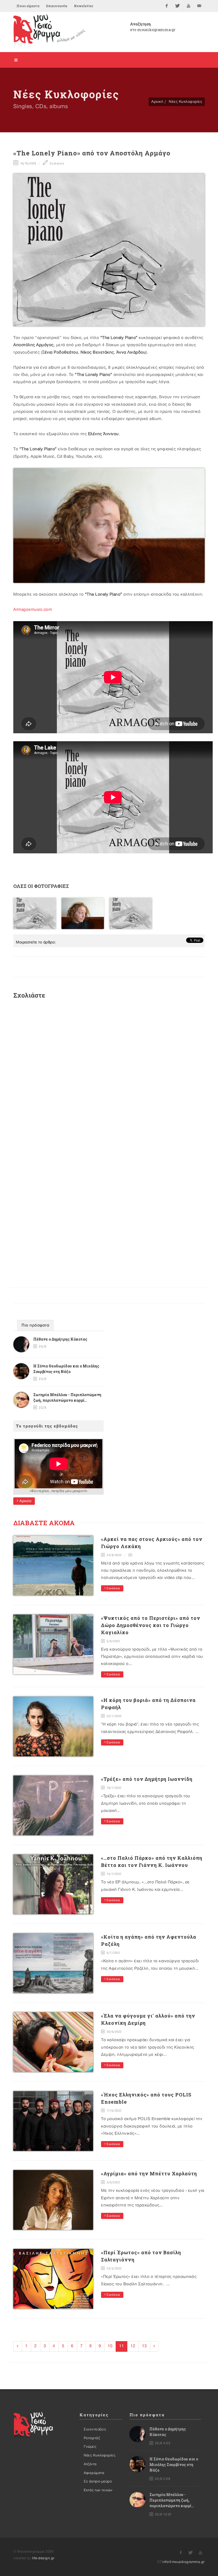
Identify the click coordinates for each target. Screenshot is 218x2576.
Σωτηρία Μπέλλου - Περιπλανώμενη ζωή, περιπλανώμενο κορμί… (172, 2500)
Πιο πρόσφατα (35, 1325)
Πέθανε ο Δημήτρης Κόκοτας (60, 1339)
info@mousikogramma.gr (184, 2562)
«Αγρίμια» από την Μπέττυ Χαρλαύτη (149, 2173)
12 (133, 2346)
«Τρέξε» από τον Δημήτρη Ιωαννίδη (147, 1779)
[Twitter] (178, 6)
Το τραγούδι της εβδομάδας (47, 1426)
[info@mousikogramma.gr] (199, 6)
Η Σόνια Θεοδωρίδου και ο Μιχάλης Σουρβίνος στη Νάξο (174, 2465)
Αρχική (157, 102)
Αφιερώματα (94, 2473)
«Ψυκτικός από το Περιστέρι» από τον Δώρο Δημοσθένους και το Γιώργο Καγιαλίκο (151, 1625)
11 (121, 2346)
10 (110, 2346)
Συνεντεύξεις (95, 2429)
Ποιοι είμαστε (28, 6)
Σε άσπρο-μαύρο (98, 2481)
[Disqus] (109, 1074)
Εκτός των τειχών (98, 2490)
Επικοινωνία (57, 6)
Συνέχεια (113, 1588)
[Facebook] (167, 6)
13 (144, 2346)
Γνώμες (90, 2447)
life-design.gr (43, 2558)
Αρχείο (25, 1501)
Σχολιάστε (56, 164)
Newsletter (83, 6)
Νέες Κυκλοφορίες (185, 102)
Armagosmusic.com (33, 610)
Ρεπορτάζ (92, 2438)
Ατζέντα (90, 2464)
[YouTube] (188, 6)
